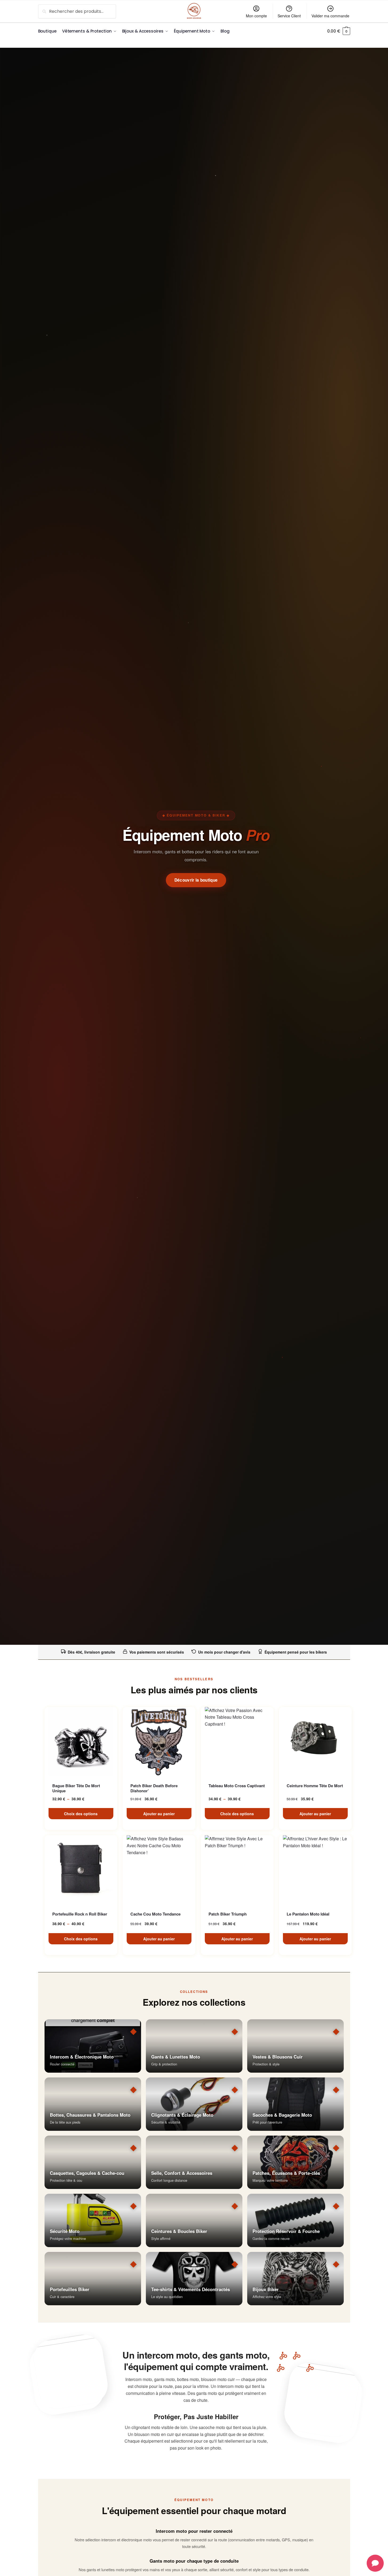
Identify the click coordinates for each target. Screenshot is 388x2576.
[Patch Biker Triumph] (237, 1870)
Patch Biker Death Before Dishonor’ (154, 1788)
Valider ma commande (330, 16)
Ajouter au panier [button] (159, 1814)
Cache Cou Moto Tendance (155, 1914)
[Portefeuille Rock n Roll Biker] (81, 1870)
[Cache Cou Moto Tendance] (159, 1870)
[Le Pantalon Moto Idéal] (315, 1870)
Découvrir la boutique (196, 880)
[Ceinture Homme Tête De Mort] (315, 1742)
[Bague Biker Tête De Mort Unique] (81, 1742)
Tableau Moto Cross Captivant (237, 1786)
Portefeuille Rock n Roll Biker (80, 1914)
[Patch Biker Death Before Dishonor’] (159, 1742)
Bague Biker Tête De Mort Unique (76, 1788)
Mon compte (256, 16)
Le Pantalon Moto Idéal (308, 1914)
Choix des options (81, 1814)
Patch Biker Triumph (228, 1914)
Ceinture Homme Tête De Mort (315, 1786)
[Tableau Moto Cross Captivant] (237, 1742)
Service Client (289, 16)
